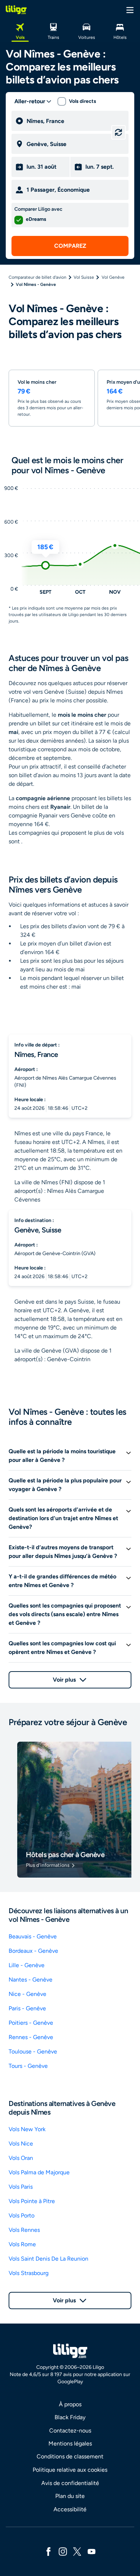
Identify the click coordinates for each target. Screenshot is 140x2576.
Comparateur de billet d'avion (38, 277)
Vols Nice (21, 2144)
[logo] (16, 10)
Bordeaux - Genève (33, 1951)
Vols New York (27, 2129)
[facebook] (48, 2551)
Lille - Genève (27, 1965)
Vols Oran (21, 2158)
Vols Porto (22, 2215)
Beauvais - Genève (33, 1936)
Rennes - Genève (31, 2037)
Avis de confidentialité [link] (70, 2483)
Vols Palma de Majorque (39, 2172)
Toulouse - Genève (33, 2051)
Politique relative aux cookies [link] (70, 2470)
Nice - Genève (27, 1994)
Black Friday (70, 2417)
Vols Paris (21, 2187)
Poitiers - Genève (31, 2023)
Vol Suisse (84, 277)
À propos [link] (70, 2404)
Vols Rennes (24, 2230)
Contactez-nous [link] (70, 2431)
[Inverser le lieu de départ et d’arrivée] (118, 132)
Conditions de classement (70, 2456)
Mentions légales (70, 2443)
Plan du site (70, 2496)
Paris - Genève (27, 2008)
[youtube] (92, 2551)
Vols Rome (22, 2244)
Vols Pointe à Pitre (32, 2201)
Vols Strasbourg (29, 2273)
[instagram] (63, 2551)
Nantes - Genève (31, 1980)
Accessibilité (70, 2509)
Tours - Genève (28, 2066)
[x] (77, 2551)
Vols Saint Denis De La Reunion (48, 2259)
